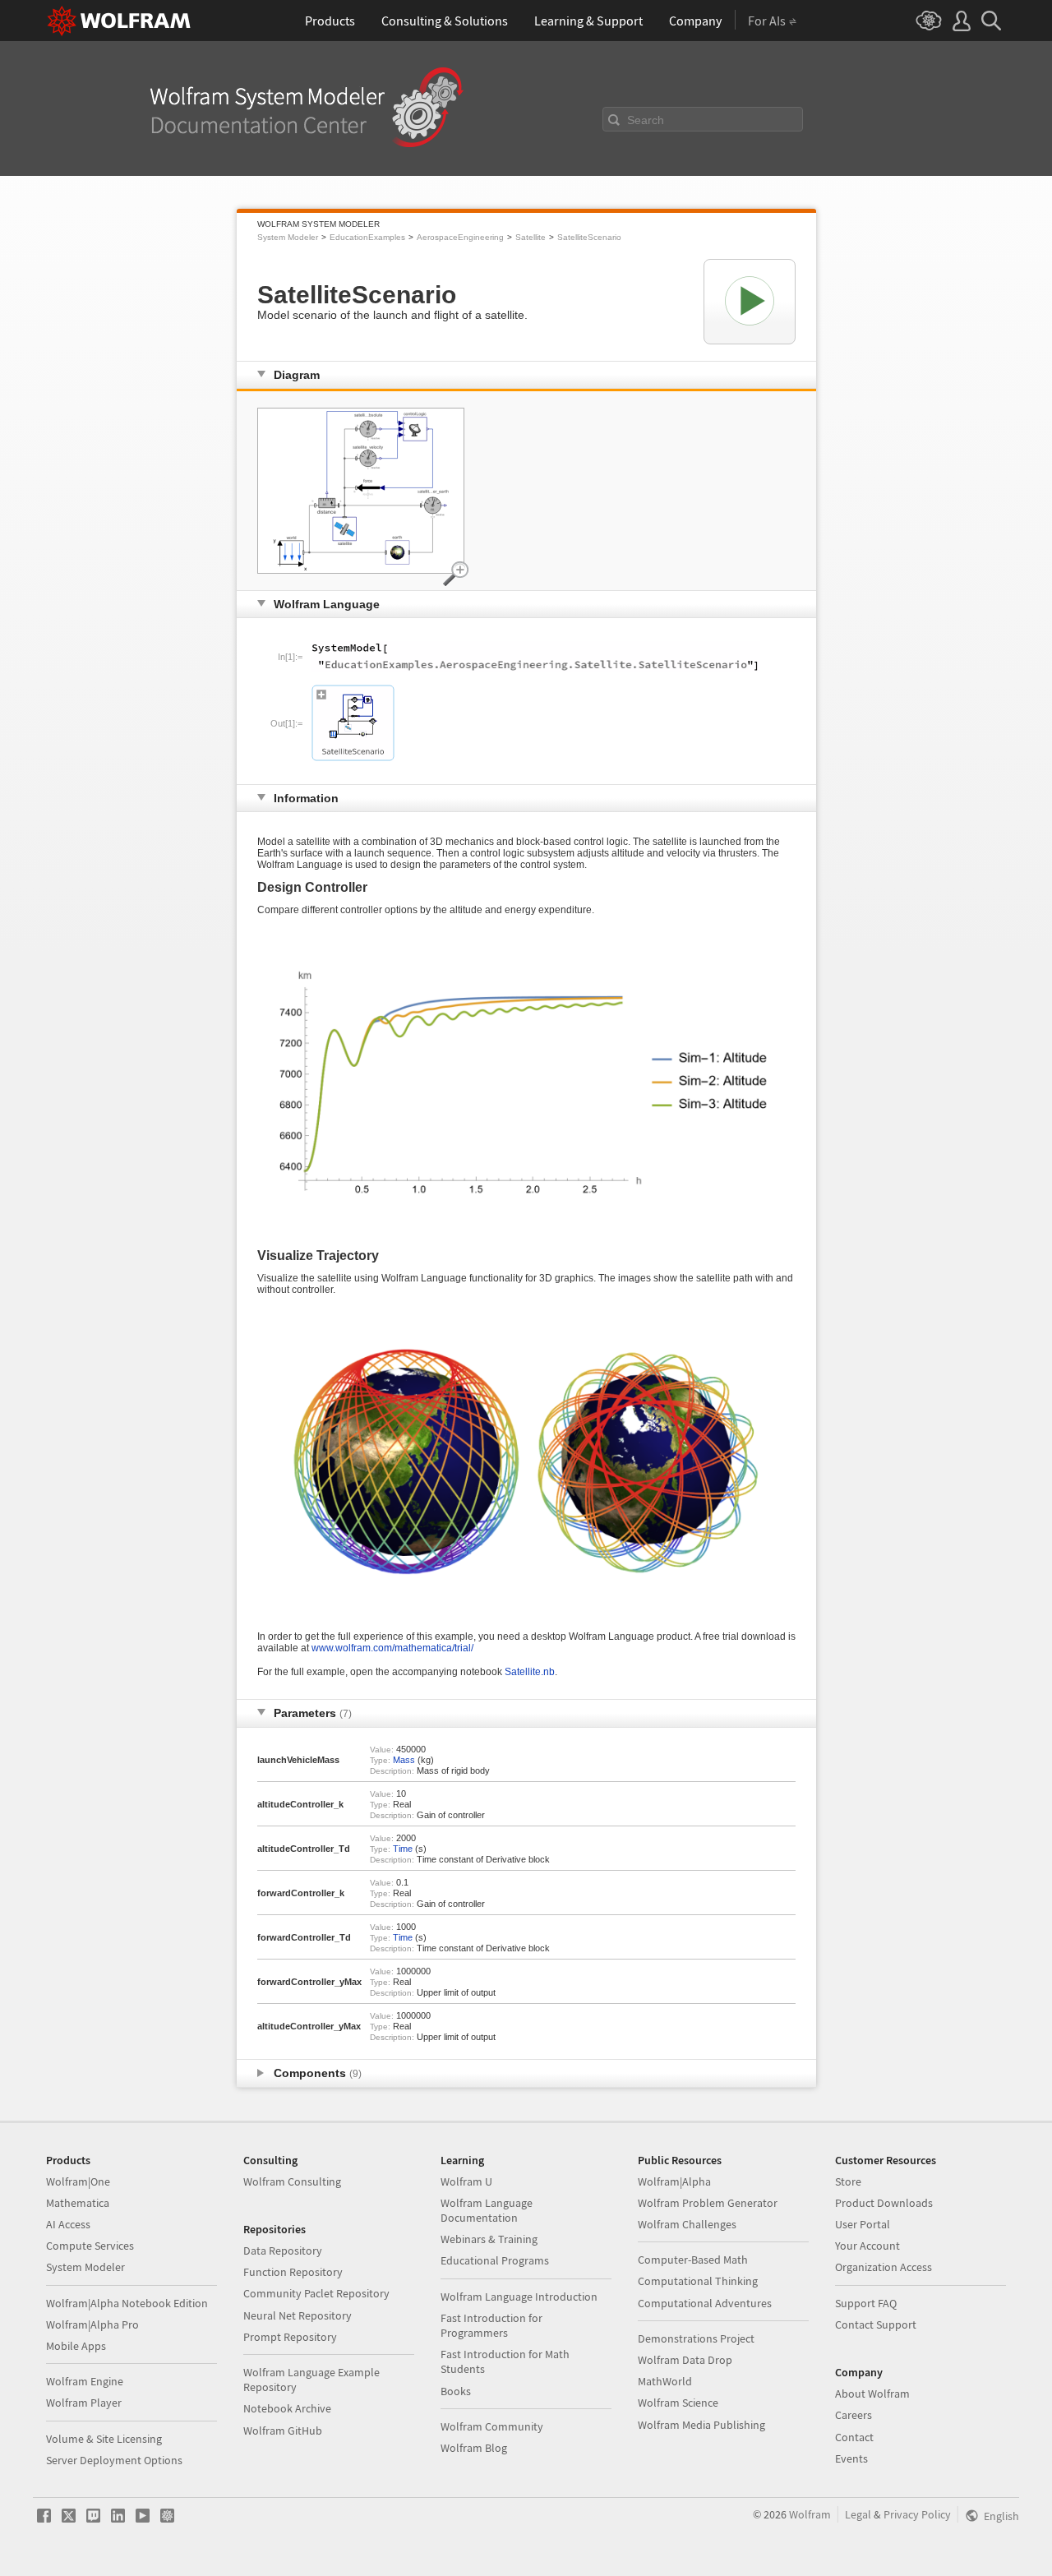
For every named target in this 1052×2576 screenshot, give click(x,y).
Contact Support (876, 2324)
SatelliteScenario (589, 237)
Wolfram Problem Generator (708, 2203)
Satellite (531, 237)
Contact (854, 2437)
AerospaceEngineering (460, 237)
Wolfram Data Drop (685, 2360)
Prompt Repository (290, 2337)
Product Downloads (884, 2203)
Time (403, 1849)
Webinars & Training (489, 2239)
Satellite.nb (530, 1672)
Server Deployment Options (114, 2460)
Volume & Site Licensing (104, 2439)
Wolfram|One (78, 2181)
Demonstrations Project (696, 2338)
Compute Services (90, 2246)
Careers (854, 2415)
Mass (404, 1760)
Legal (858, 2514)
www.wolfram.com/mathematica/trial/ (392, 1648)
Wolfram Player (84, 2403)
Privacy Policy (917, 2514)
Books (456, 2391)
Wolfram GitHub (283, 2431)
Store (848, 2181)
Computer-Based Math (693, 2260)
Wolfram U (466, 2181)
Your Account (867, 2246)
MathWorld (665, 2381)
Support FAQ (866, 2303)
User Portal (863, 2224)
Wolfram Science (678, 2403)
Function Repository (293, 2272)
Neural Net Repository (298, 2315)
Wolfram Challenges (687, 2224)
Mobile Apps (76, 2346)
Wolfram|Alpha (674, 2181)
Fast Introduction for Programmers (491, 2325)
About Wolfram (872, 2394)
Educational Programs (495, 2260)
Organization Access (884, 2267)
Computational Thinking (698, 2281)
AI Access (68, 2224)
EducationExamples (367, 237)
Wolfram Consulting (292, 2181)
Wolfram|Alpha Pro (92, 2324)
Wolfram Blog (474, 2448)
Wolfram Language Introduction (519, 2297)
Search (646, 120)
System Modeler (288, 237)
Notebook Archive (287, 2408)
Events (851, 2458)
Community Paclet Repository (316, 2293)
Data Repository (283, 2251)
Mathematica (78, 2203)
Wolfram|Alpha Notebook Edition (127, 2303)
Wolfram (810, 2514)
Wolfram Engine (85, 2381)
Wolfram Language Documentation (487, 2210)
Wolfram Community (492, 2426)
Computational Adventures (705, 2303)
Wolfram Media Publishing (701, 2425)
